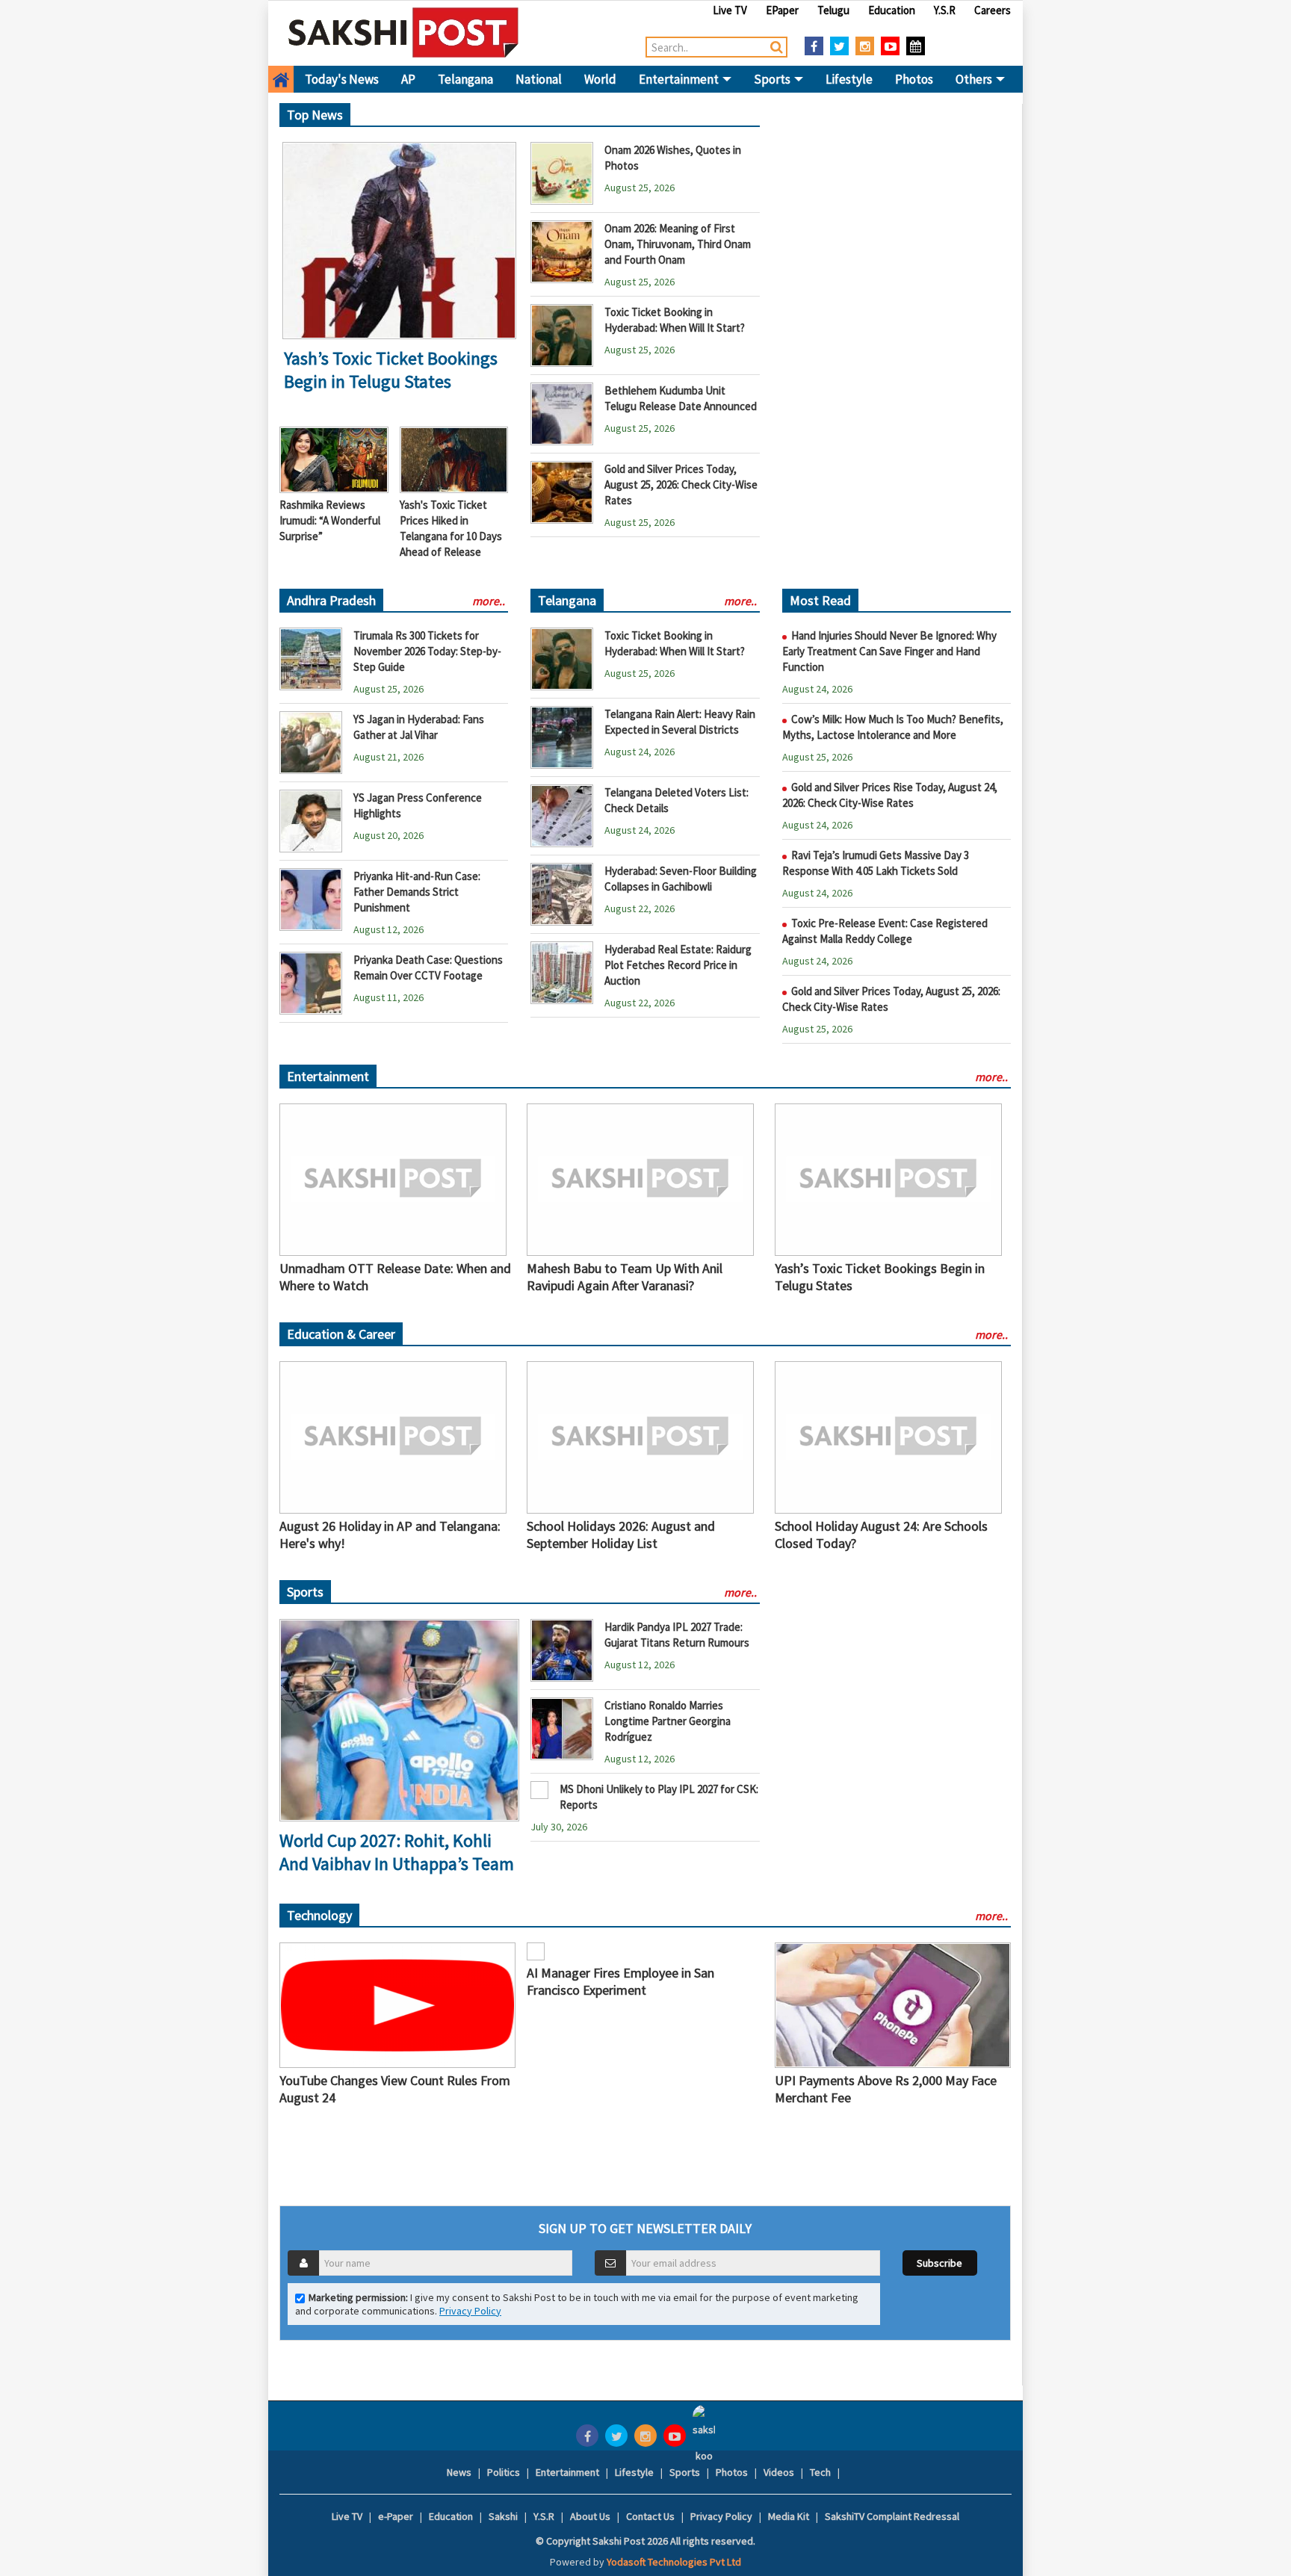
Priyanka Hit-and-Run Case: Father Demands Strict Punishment (417, 892)
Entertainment (680, 79)
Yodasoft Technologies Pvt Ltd (674, 2562)
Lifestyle (849, 79)
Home (281, 79)
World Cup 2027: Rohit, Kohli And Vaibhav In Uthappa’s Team (397, 1852)
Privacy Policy (470, 2311)
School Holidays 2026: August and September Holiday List (621, 1535)
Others (975, 79)
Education (892, 10)
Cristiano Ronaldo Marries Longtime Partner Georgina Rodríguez (668, 1721)
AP (408, 79)
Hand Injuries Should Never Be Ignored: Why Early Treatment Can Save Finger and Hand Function (889, 651)
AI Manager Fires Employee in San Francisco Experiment (620, 1981)
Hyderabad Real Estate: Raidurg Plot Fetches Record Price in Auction (678, 965)
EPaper (782, 10)
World (600, 79)
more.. (489, 601)
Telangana (465, 79)
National (539, 79)
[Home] (404, 32)
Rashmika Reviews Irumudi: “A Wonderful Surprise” (330, 520)
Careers (993, 10)
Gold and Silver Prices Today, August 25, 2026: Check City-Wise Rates (681, 484)
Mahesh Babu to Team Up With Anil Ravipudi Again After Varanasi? (625, 1277)
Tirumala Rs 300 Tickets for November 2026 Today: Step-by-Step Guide (427, 651)
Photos (914, 79)
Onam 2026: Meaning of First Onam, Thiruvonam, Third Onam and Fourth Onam (678, 244)
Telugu (833, 10)
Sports (773, 79)
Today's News (342, 79)
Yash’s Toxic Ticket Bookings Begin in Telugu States (391, 370)
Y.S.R (945, 10)
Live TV (730, 10)
